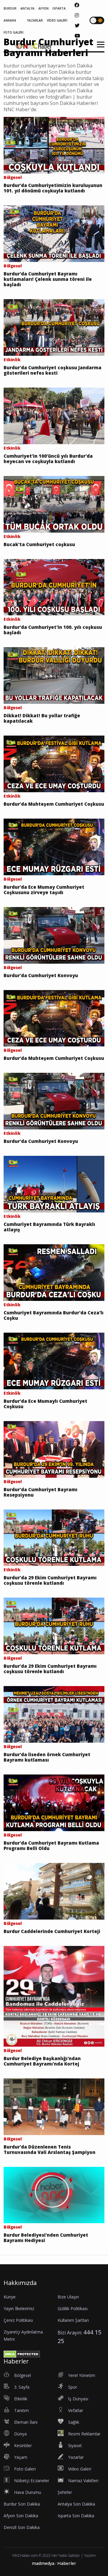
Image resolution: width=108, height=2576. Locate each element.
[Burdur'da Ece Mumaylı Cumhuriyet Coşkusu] (54, 1361)
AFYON (43, 8)
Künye (10, 2297)
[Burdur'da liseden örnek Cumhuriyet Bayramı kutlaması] (54, 1714)
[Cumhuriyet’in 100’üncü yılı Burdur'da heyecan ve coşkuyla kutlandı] (54, 415)
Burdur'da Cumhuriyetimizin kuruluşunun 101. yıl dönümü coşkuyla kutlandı (53, 188)
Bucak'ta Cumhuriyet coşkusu (39, 544)
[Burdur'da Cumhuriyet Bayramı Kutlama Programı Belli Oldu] (54, 1802)
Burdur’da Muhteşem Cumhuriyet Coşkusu (54, 804)
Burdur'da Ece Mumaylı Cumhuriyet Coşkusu (45, 1404)
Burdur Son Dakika (22, 2504)
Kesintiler (23, 2445)
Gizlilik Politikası (73, 2308)
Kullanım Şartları (73, 2320)
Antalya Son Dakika (76, 2504)
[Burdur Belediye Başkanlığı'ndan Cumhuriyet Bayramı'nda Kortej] (54, 1996)
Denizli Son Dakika (22, 2527)
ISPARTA (59, 8)
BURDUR (10, 8)
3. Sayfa (22, 2387)
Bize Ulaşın (68, 2297)
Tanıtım (21, 2410)
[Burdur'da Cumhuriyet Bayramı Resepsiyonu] (54, 1449)
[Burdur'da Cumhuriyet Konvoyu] (54, 935)
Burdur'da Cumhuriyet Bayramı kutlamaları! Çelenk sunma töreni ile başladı (48, 279)
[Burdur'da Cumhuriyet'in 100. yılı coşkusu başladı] (54, 587)
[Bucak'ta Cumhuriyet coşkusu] (54, 504)
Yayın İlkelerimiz (19, 2308)
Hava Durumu (28, 2492)
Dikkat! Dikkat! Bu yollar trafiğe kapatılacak (42, 718)
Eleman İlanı (26, 2422)
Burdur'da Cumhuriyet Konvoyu (41, 975)
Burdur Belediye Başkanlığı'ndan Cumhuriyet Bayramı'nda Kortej (42, 2061)
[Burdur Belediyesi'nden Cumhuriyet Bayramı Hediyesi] (54, 2194)
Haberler (67, 2563)
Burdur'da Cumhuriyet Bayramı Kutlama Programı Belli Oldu (51, 1846)
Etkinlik (21, 2399)
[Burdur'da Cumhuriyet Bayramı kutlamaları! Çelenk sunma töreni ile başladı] (54, 233)
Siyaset (75, 2445)
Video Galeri (80, 2469)
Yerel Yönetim (82, 2375)
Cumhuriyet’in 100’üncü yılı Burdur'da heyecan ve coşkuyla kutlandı (48, 459)
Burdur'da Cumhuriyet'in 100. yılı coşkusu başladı (53, 630)
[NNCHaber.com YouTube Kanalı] (77, 36)
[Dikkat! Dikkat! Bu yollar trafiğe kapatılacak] (54, 675)
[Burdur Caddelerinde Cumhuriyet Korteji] (54, 1891)
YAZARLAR (35, 20)
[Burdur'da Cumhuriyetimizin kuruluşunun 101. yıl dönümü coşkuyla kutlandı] (54, 145)
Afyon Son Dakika (21, 2516)
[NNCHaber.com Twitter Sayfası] (77, 25)
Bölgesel (22, 2375)
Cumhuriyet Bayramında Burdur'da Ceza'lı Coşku (54, 1315)
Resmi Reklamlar (84, 2434)
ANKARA (10, 20)
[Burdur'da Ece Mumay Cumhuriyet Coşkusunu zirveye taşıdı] (54, 846)
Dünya (20, 2434)
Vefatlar (76, 2410)
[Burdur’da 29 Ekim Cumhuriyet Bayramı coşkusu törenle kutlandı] (54, 1537)
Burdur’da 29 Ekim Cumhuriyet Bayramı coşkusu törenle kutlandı (50, 1580)
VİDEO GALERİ (57, 20)
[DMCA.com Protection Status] (22, 2354)
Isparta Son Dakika (76, 2516)
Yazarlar (76, 2457)
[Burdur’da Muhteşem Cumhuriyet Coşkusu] (54, 763)
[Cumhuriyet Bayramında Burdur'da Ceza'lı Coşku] (54, 1272)
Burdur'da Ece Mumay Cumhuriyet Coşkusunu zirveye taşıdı (44, 890)
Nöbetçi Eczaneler (32, 2481)
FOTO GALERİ (13, 32)
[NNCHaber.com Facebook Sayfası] (77, 5)
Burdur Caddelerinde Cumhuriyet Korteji (52, 1931)
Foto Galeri (25, 2469)
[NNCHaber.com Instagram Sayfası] (77, 15)
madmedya (43, 2563)
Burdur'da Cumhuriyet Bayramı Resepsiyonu (40, 1492)
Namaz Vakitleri (83, 2481)
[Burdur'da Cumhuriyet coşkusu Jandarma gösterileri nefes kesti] (54, 327)
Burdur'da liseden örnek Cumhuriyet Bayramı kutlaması (47, 1757)
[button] (99, 48)
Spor (73, 2387)
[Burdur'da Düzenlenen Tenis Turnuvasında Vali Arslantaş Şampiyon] (54, 2106)
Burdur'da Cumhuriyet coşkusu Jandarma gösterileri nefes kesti (52, 370)
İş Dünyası (78, 2399)
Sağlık (74, 2422)
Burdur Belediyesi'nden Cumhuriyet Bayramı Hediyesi (46, 2238)
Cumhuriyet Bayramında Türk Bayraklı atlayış (49, 1227)
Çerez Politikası (18, 2320)
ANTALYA (27, 8)
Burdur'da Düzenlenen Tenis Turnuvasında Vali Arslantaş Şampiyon (49, 2149)
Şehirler (65, 2492)
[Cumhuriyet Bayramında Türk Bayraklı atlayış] (54, 1184)
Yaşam (21, 2457)
